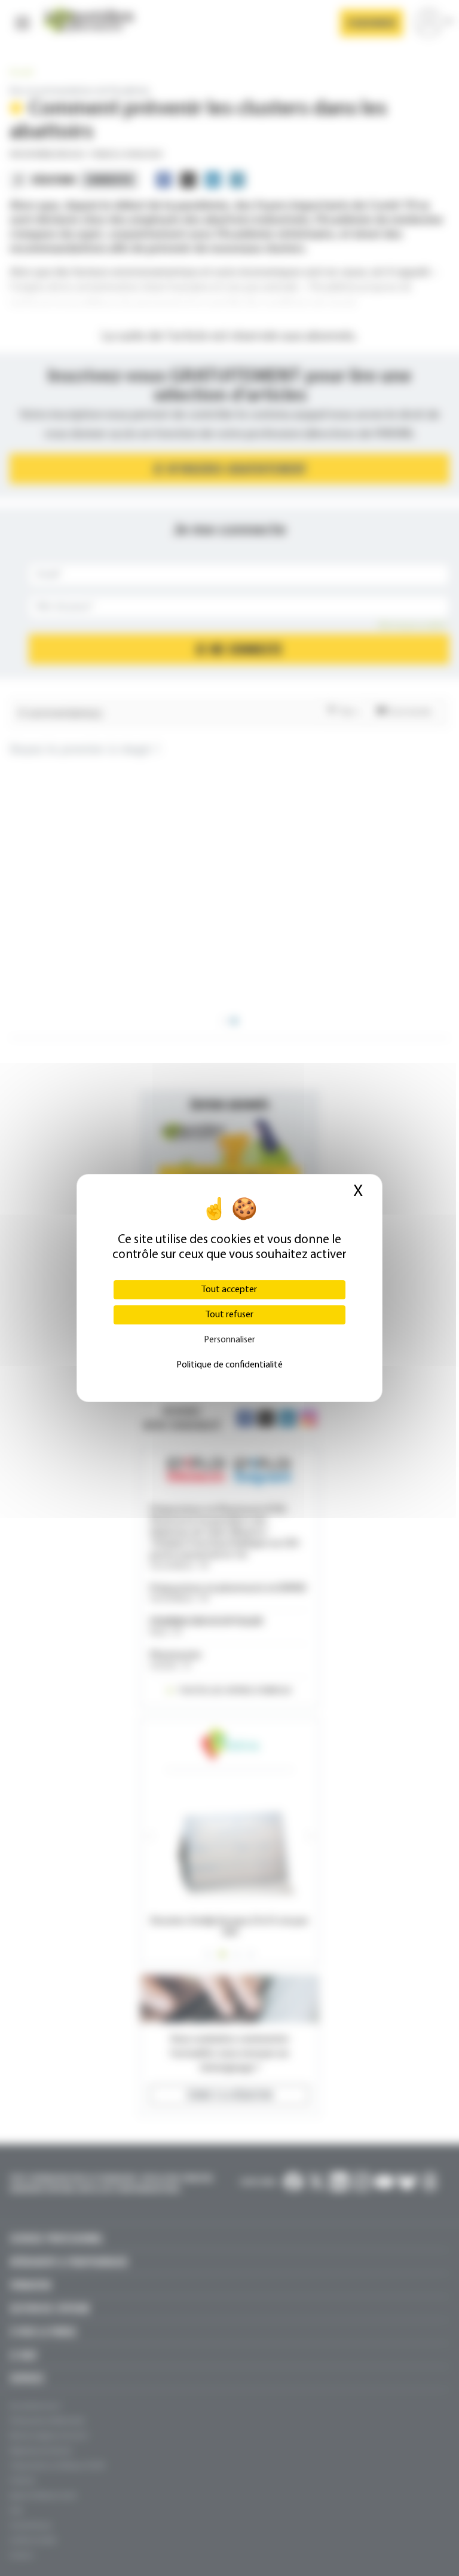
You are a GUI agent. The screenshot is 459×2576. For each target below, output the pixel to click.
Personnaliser (229, 1340)
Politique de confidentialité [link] (229, 1365)
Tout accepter (229, 1290)
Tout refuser (229, 1315)
